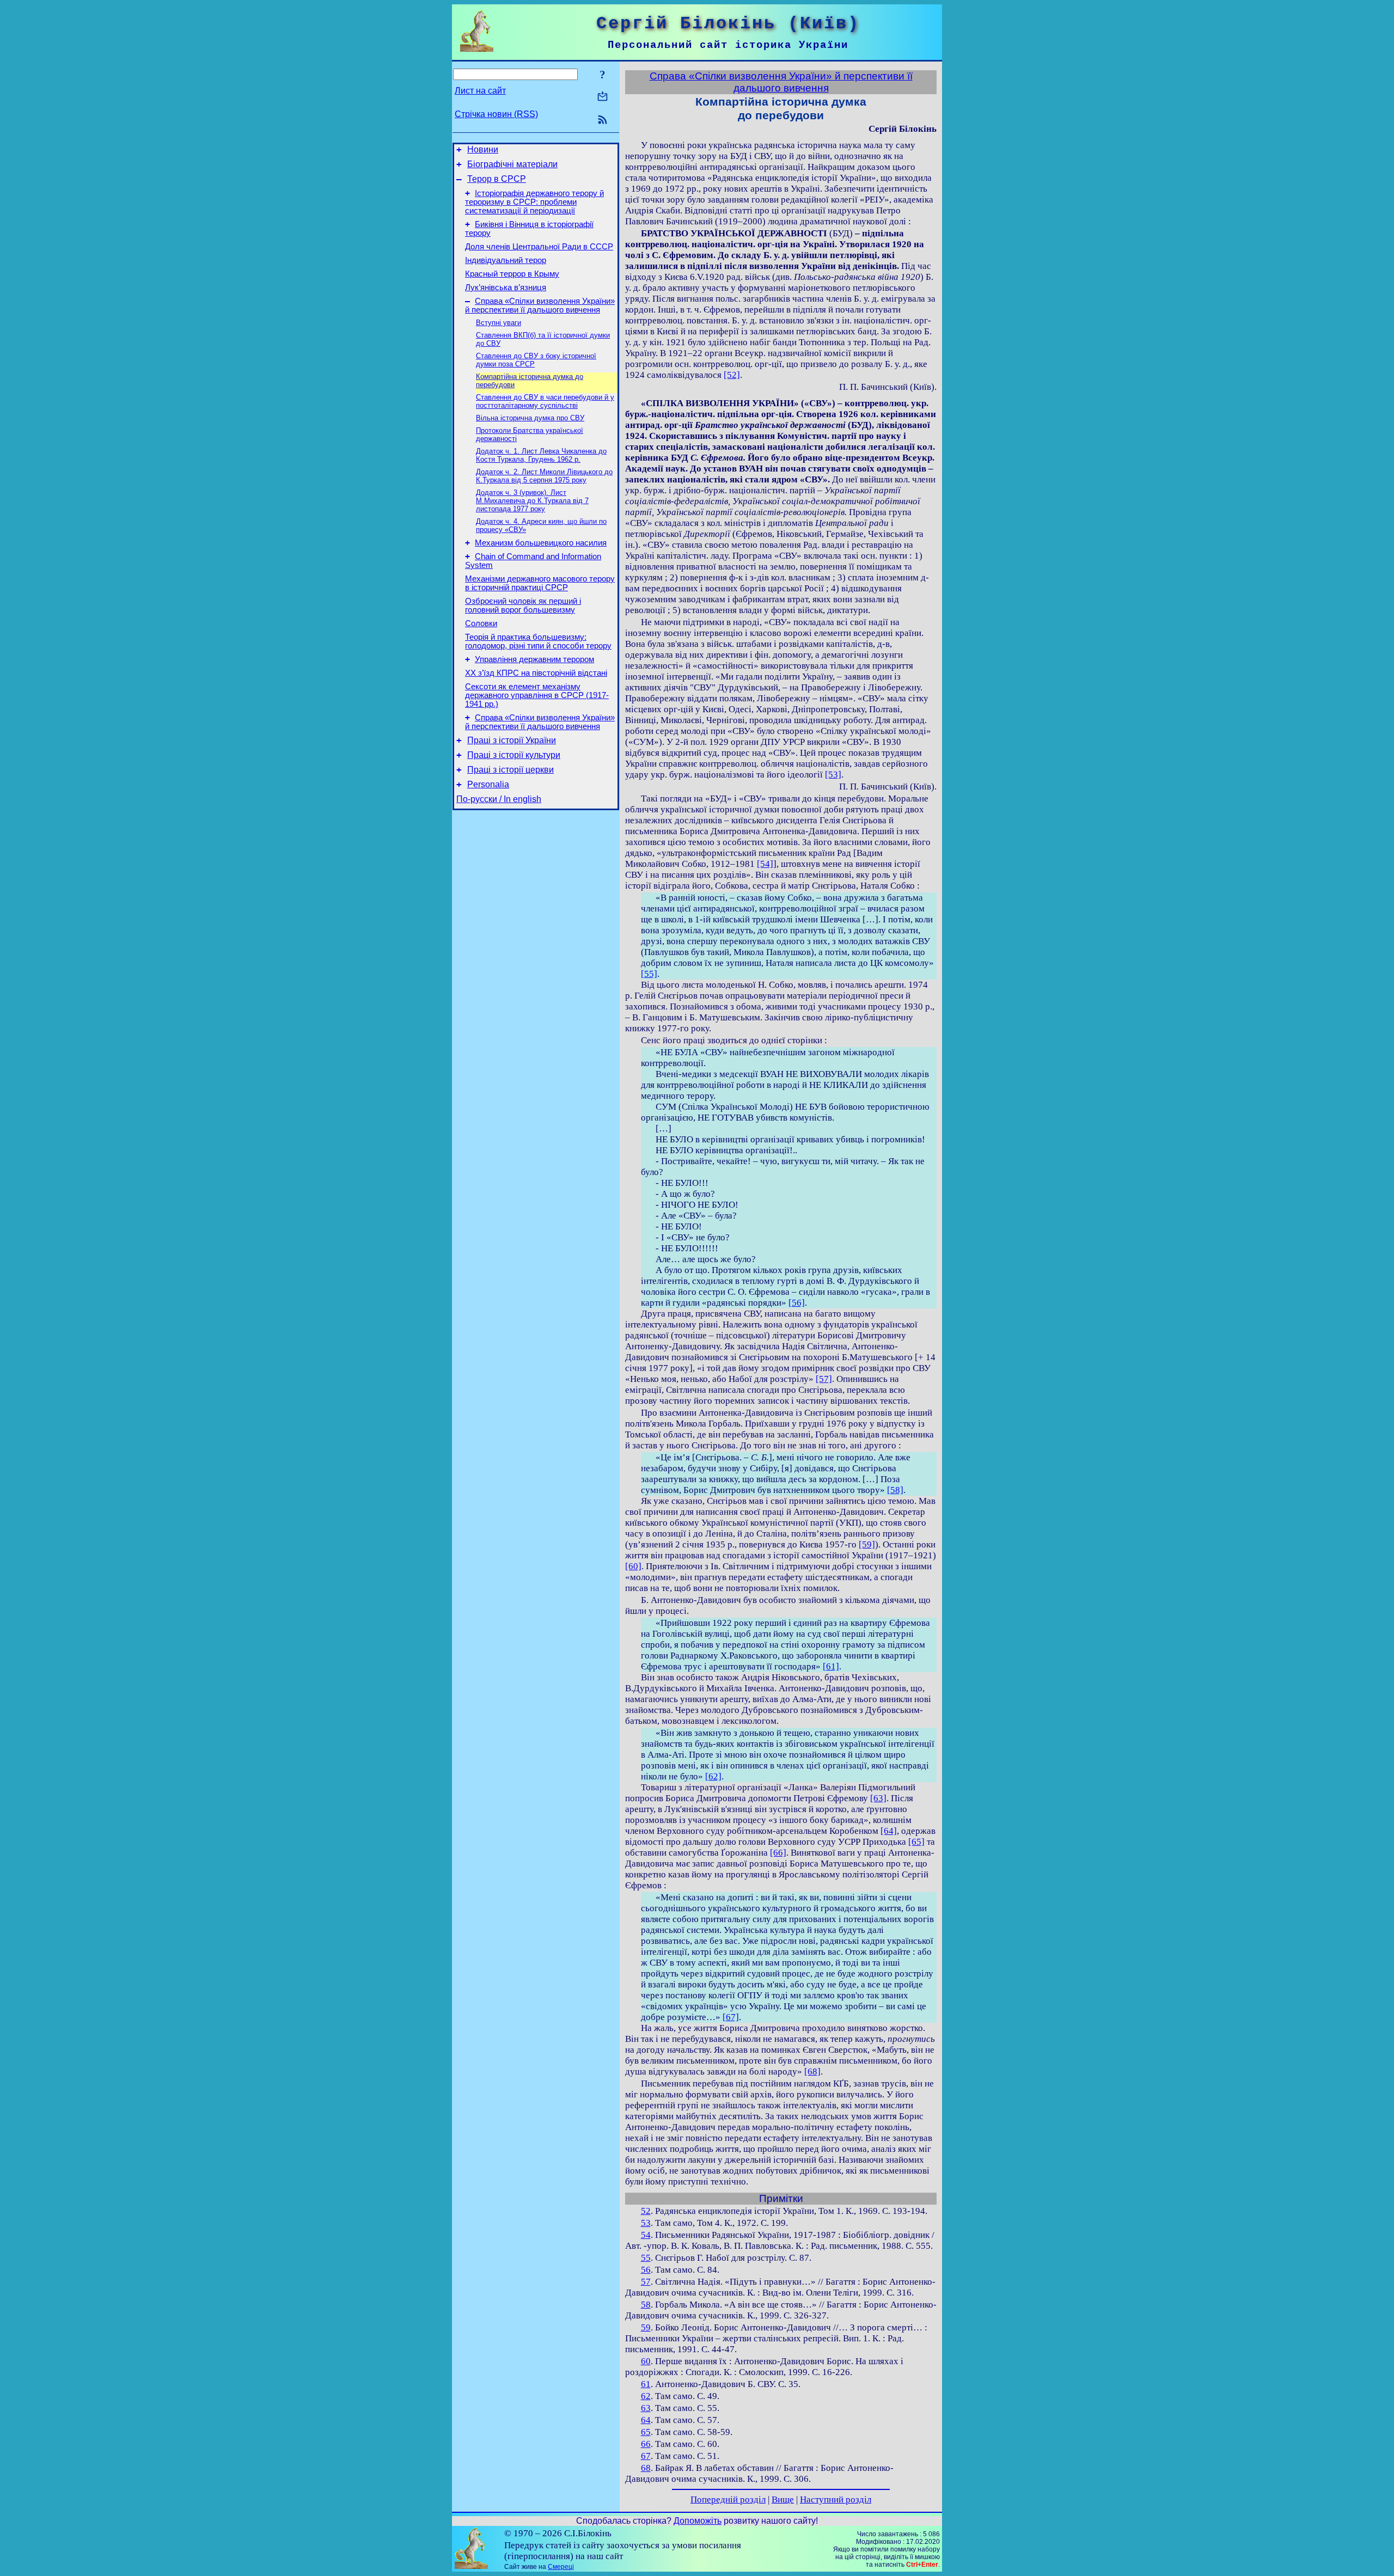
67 (646, 2456)
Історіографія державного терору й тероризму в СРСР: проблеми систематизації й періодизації (534, 202)
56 (646, 2270)
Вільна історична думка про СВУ (530, 418)
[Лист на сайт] (603, 97)
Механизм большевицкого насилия (541, 543)
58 (646, 2305)
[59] (867, 1544)
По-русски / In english (499, 799)
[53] (833, 775)
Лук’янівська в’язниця (506, 287)
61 (646, 2384)
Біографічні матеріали (512, 164)
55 (646, 2258)
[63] (878, 1798)
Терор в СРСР (497, 179)
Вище (783, 2499)
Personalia (488, 784)
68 (646, 2468)
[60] (633, 1566)
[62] (713, 1776)
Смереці (561, 2567)
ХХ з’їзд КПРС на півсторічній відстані (536, 673)
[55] (649, 974)
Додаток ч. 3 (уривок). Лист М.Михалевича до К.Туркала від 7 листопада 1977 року (532, 501)
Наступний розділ (836, 2499)
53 (646, 2223)
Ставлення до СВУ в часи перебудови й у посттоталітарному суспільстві (545, 401)
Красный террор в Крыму (512, 274)
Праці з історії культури (514, 755)
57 (646, 2282)
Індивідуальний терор (506, 260)
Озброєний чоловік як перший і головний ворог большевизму (523, 605)
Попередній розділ (728, 2499)
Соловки (481, 623)
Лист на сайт (480, 91)
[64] (889, 1831)
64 (646, 2420)
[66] (778, 1853)
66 (646, 2444)
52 (646, 2211)
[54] (765, 864)
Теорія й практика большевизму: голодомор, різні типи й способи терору (538, 641)
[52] (732, 375)
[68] (812, 2072)
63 (646, 2408)
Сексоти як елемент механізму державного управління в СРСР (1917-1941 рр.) (537, 695)
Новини (483, 149)
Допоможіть (698, 2521)
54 (646, 2235)
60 (646, 2361)
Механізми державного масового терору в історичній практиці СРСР (540, 583)
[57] (824, 1379)
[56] (797, 1303)
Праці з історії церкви (510, 770)
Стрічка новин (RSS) (496, 114)
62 (646, 2396)
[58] (895, 1490)
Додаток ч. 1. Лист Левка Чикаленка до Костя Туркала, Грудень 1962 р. (541, 455)
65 (646, 2432)
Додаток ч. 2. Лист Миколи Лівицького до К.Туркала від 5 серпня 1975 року (544, 476)
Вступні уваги (499, 323)
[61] (831, 1666)
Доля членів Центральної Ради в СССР (539, 247)
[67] (731, 2017)
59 (646, 2327)
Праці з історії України (512, 740)
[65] (916, 1842)
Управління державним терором (534, 659)
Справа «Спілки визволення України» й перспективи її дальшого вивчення (540, 305)
